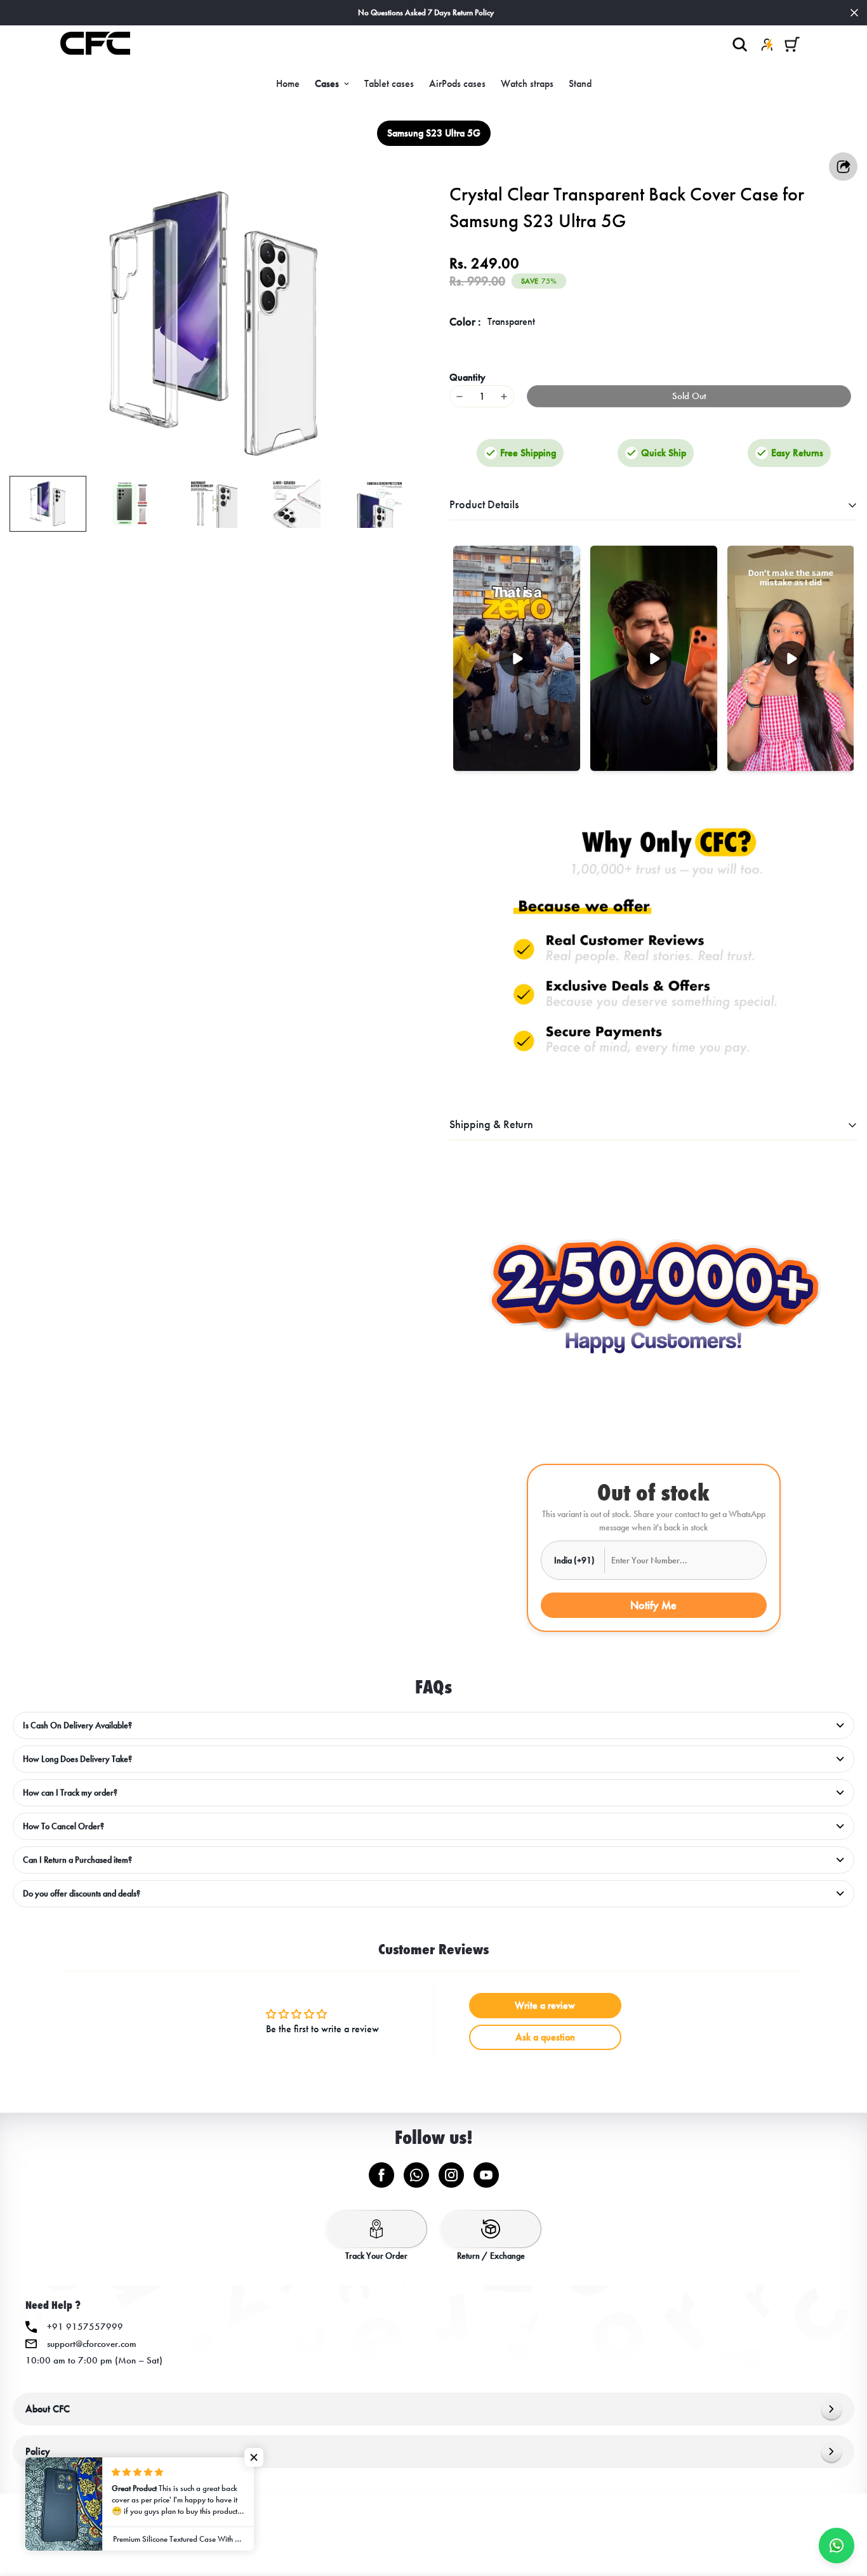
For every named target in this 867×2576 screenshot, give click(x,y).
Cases (327, 83)
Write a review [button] (545, 2005)
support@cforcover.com (92, 2344)
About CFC (48, 2409)
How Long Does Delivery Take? (77, 1759)
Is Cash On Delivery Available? (77, 1725)
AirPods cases (457, 83)
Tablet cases (389, 83)
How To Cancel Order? (63, 1826)
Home (288, 83)
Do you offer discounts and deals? (82, 1894)
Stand (580, 83)
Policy (38, 2451)
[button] (792, 44)
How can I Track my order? (70, 1793)
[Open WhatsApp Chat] (837, 2546)
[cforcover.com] (95, 44)
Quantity (467, 377)
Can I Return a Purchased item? (77, 1860)
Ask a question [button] (545, 2037)
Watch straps (527, 83)
